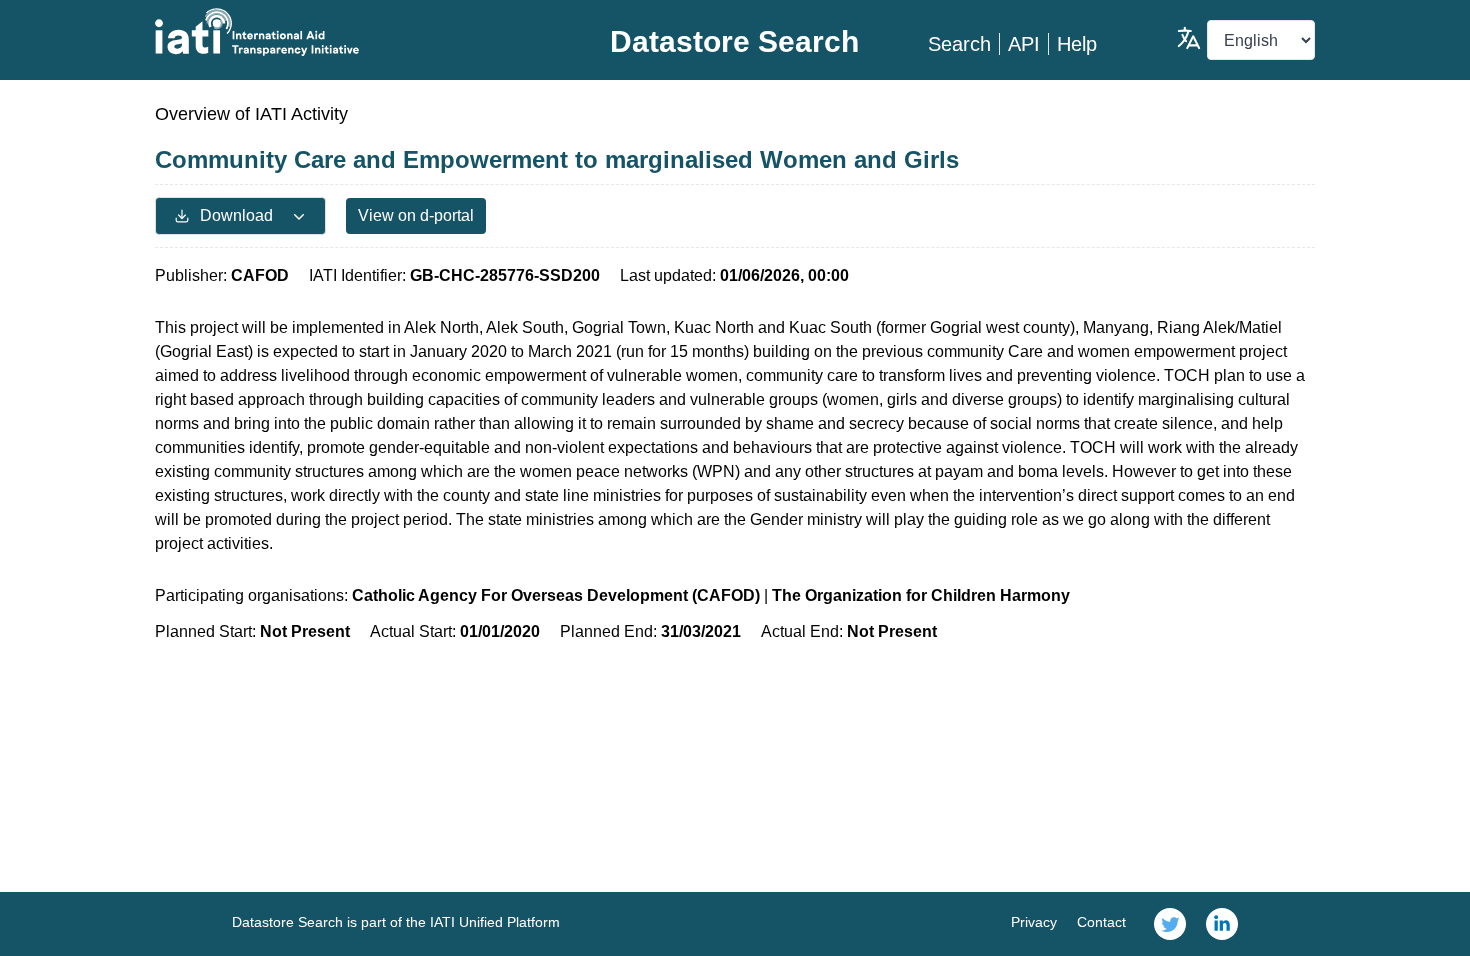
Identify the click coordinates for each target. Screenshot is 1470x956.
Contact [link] (1101, 922)
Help (1077, 44)
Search (959, 44)
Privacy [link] (1034, 922)
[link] (1170, 924)
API (1024, 44)
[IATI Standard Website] (348, 32)
